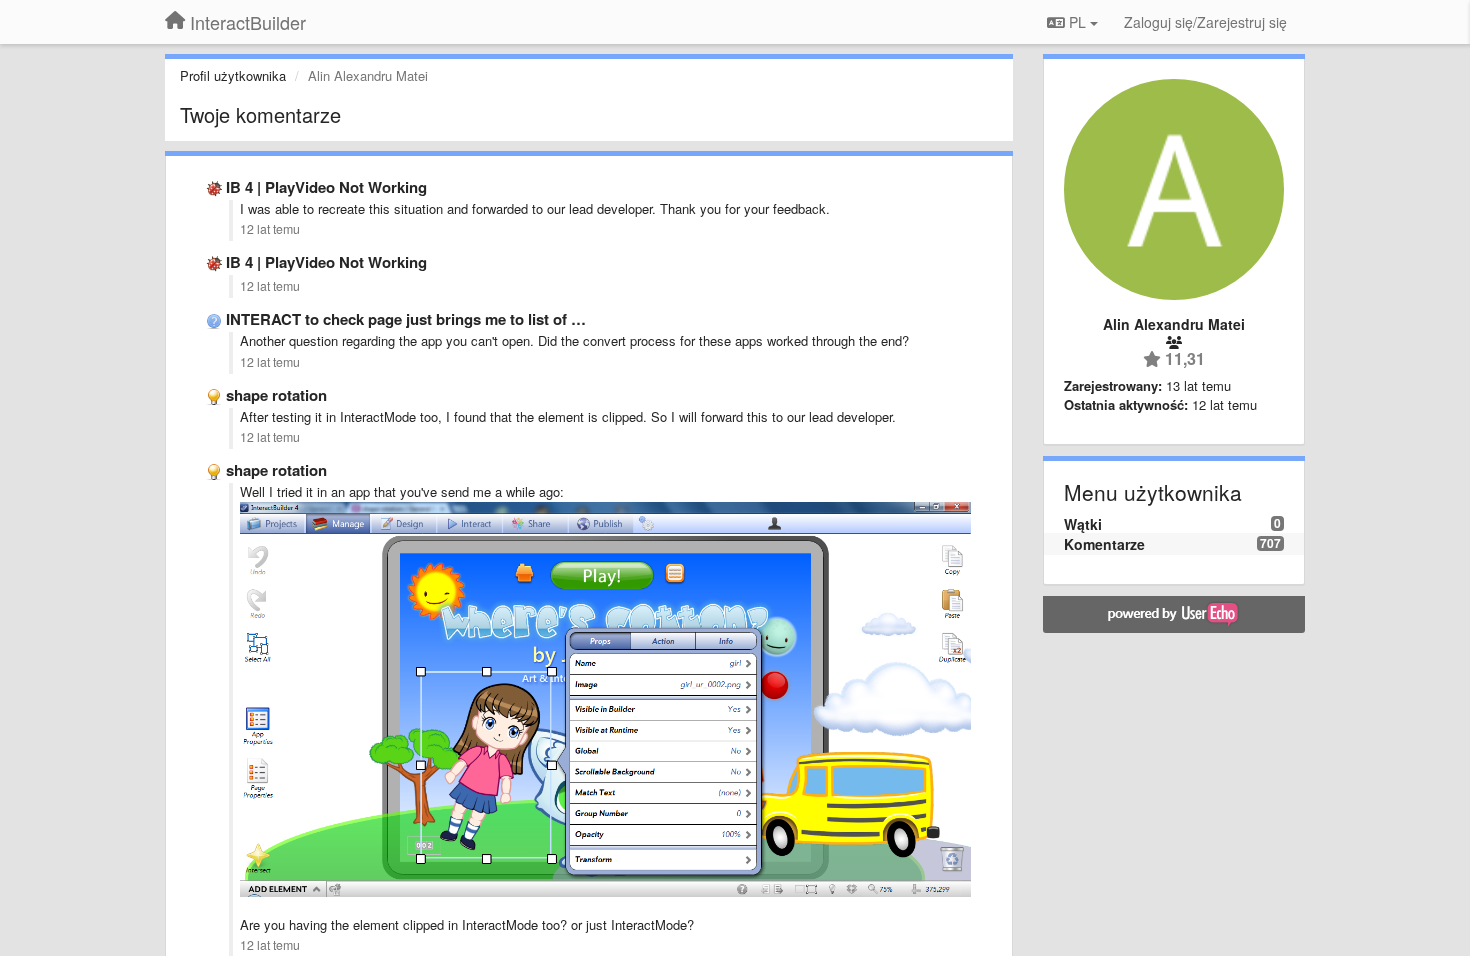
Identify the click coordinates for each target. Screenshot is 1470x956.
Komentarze (1104, 544)
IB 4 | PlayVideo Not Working (326, 187)
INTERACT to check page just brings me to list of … (406, 319)
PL (1077, 22)
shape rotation (276, 395)
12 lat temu (270, 229)
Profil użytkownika (233, 75)
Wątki (1083, 524)
